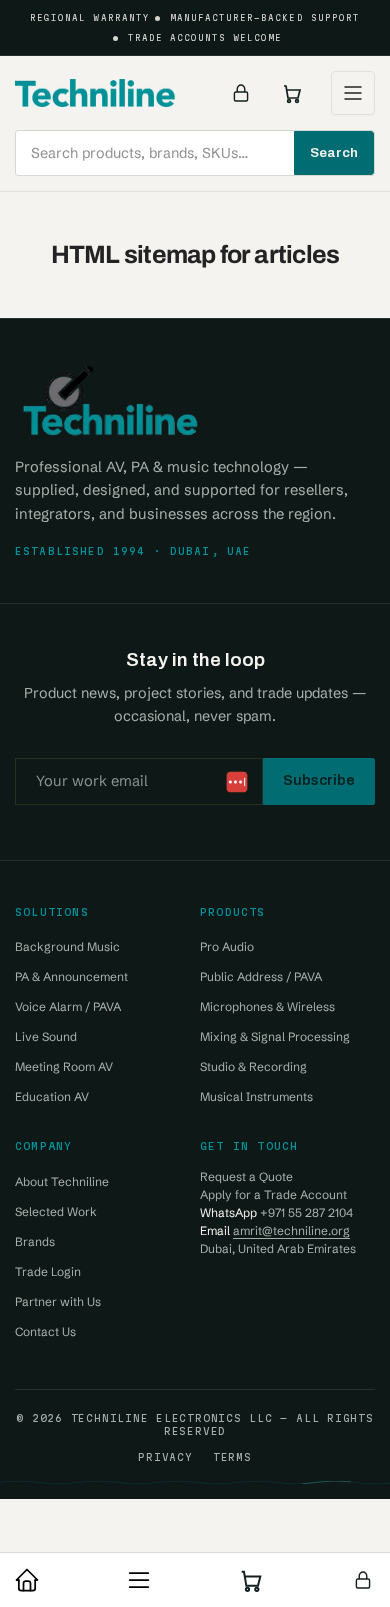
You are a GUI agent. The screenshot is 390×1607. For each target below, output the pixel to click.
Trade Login (48, 1271)
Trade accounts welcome (205, 38)
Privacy (165, 1457)
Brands (35, 1241)
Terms (232, 1457)
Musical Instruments (256, 1096)
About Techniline (62, 1181)
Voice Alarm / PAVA (68, 1006)
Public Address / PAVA (261, 976)
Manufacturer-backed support (265, 18)
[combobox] (195, 153)
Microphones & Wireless (267, 1006)
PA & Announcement (71, 976)
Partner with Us (58, 1301)
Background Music (67, 946)
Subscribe (319, 780)
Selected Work (56, 1211)
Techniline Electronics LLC (172, 1418)
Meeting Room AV (64, 1066)
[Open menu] (353, 93)
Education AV (52, 1096)
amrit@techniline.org (291, 1230)
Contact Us (45, 1331)
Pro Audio (227, 946)
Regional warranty (90, 18)
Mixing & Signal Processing (275, 1036)
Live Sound (46, 1036)
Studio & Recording (253, 1066)
